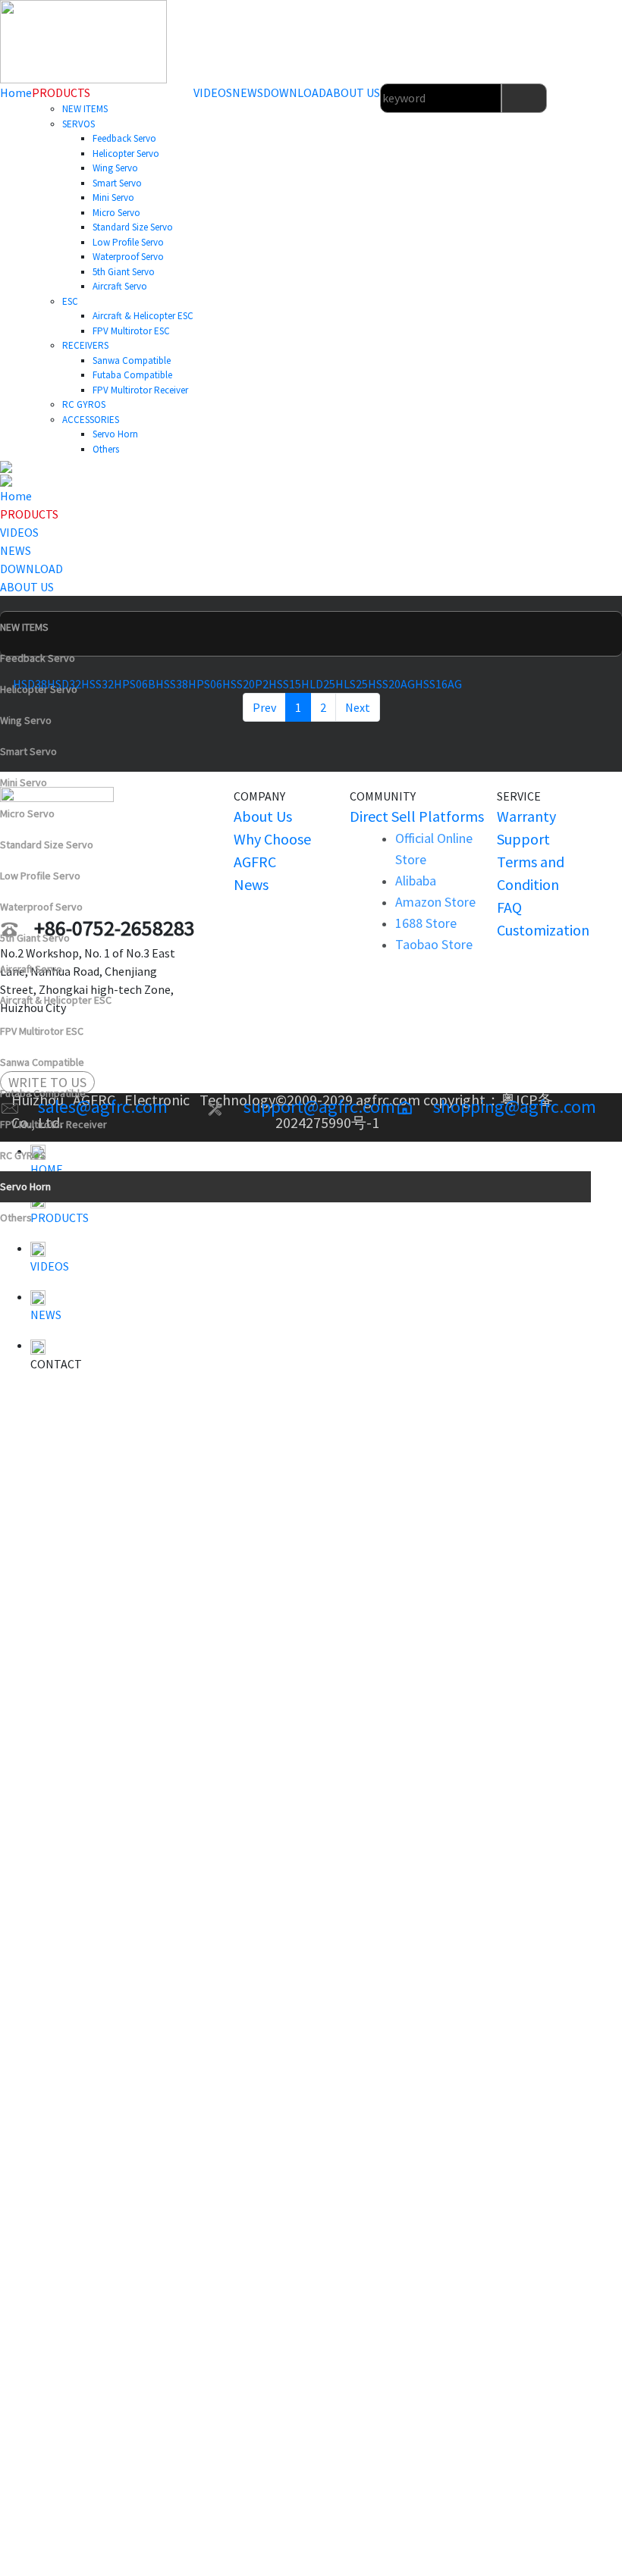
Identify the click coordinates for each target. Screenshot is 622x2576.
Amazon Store (435, 902)
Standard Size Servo (47, 845)
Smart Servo (28, 751)
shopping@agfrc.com (515, 1106)
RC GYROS (23, 1155)
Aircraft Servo (31, 969)
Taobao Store (434, 944)
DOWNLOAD (295, 92)
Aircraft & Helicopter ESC (56, 1000)
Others (16, 1217)
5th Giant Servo (35, 938)
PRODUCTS (61, 92)
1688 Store (426, 923)
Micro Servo (27, 813)
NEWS (248, 92)
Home (16, 92)
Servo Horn (25, 1186)
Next (358, 707)
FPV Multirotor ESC (42, 1031)
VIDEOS (213, 92)
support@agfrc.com (319, 1106)
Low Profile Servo (40, 876)
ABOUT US (353, 92)
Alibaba (416, 881)
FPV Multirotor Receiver (53, 1124)
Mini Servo (24, 782)
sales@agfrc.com (103, 1106)
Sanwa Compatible (42, 1062)
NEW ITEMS (24, 627)
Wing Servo (26, 720)
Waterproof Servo (41, 907)
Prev (264, 707)
